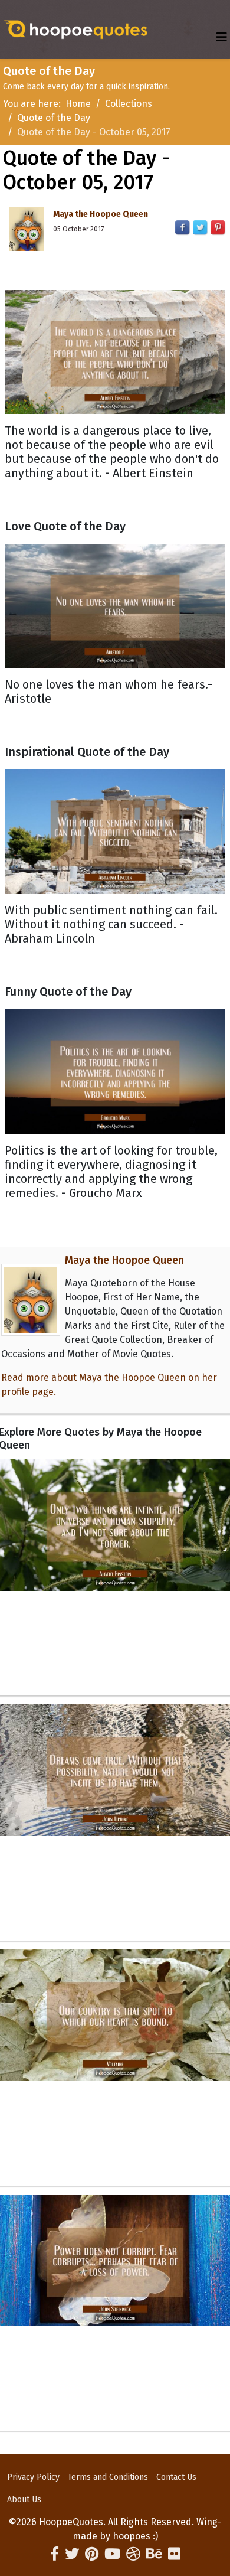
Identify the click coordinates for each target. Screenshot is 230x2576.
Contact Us (176, 2477)
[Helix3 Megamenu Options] (222, 38)
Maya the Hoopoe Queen (101, 214)
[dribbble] (133, 2554)
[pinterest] (92, 2554)
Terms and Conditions (108, 2477)
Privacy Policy (33, 2477)
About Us (24, 2500)
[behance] (154, 2554)
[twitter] (72, 2554)
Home (78, 104)
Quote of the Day (54, 118)
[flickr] (174, 2554)
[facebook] (55, 2554)
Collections (129, 104)
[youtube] (112, 2554)
